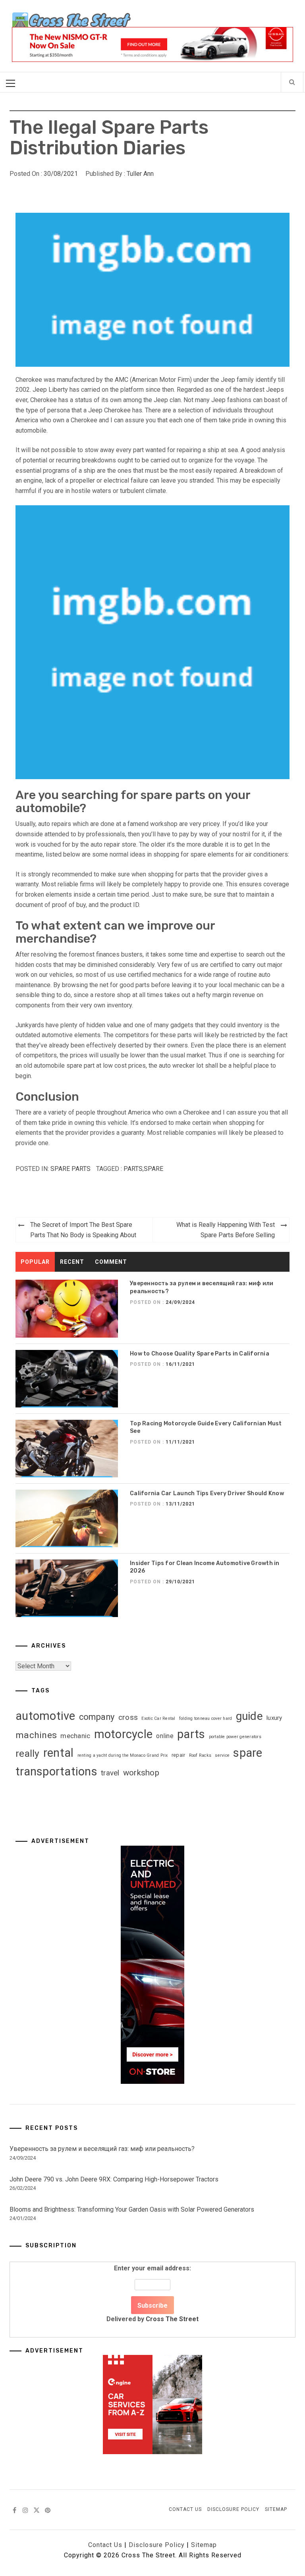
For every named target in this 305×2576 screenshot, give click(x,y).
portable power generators (235, 1737)
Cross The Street (172, 2319)
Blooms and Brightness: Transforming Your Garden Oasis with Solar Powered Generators (132, 2209)
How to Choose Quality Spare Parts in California (200, 1354)
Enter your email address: (152, 2294)
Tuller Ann (140, 174)
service (222, 1755)
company (97, 1717)
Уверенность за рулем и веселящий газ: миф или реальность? (102, 2149)
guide (249, 1716)
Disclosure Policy (233, 2509)
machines (36, 1735)
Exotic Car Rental (158, 1718)
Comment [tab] (111, 1262)
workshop (141, 1773)
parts (133, 1169)
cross (128, 1717)
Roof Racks (200, 1755)
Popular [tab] (35, 1262)
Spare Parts (70, 1169)
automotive (45, 1716)
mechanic (75, 1736)
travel (110, 1773)
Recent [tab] (72, 1262)
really (28, 1753)
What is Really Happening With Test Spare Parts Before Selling (226, 1230)
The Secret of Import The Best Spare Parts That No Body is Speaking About (83, 1230)
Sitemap (276, 2509)
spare (153, 1169)
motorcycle (124, 1734)
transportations (56, 1771)
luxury (274, 1718)
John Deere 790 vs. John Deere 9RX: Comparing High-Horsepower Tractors (114, 2179)
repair (179, 1755)
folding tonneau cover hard (206, 1718)
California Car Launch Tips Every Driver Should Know (207, 1493)
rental (59, 1753)
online (165, 1736)
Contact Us (185, 2509)
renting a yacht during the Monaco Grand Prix (123, 1755)
